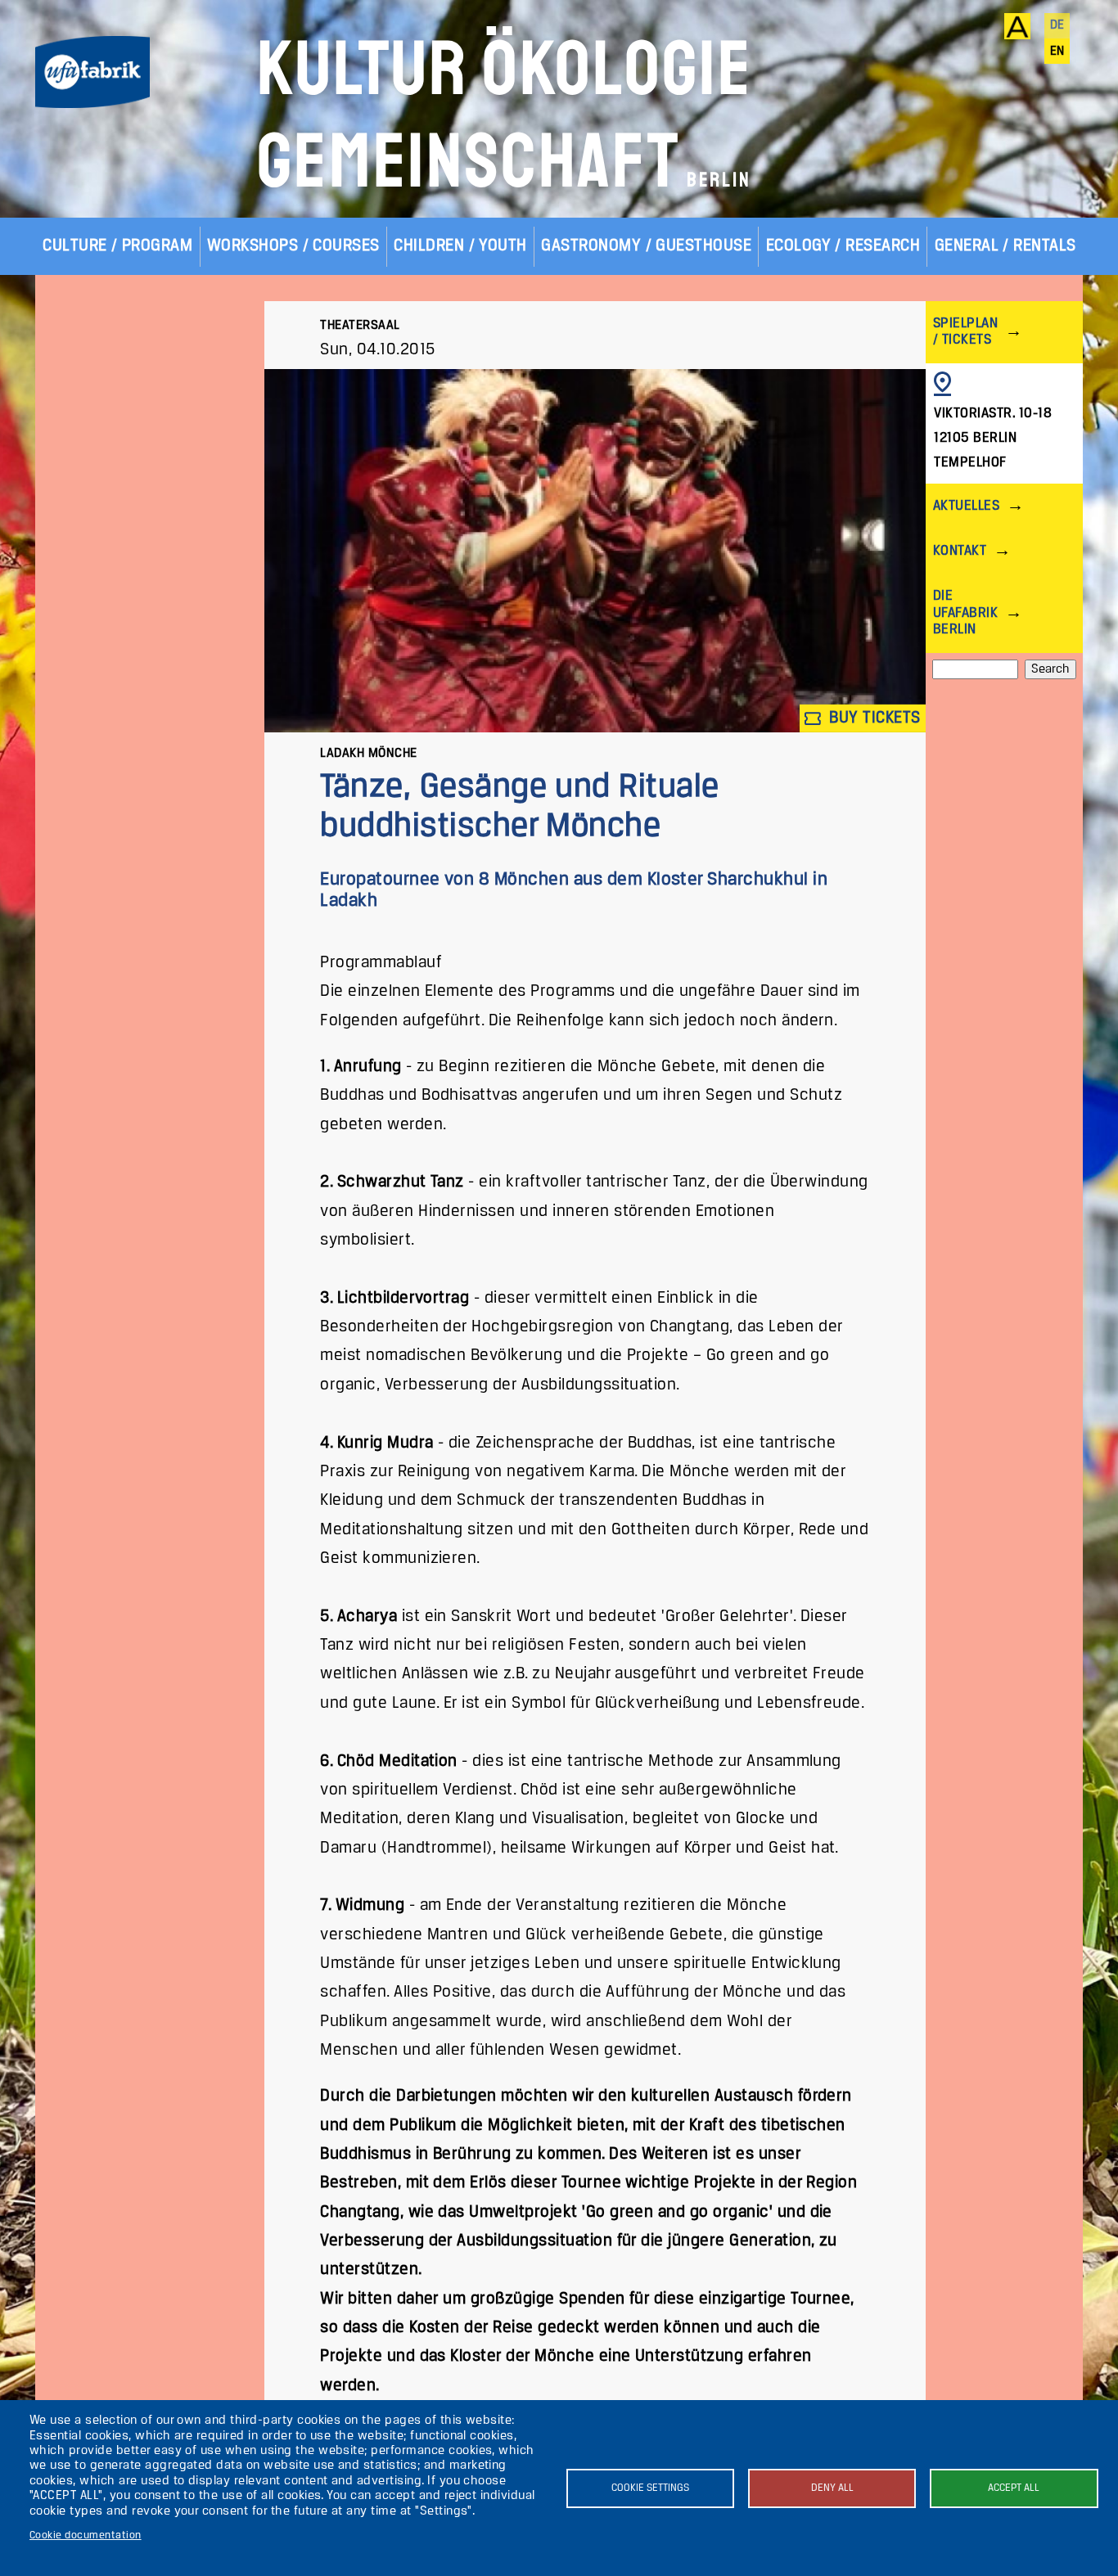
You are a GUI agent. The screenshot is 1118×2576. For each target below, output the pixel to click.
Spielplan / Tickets (965, 332)
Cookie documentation (86, 2535)
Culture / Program (117, 246)
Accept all (1014, 2488)
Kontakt (960, 551)
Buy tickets (873, 718)
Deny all (832, 2488)
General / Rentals (1005, 246)
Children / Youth (460, 246)
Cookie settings (650, 2488)
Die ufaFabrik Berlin (965, 612)
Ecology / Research (843, 246)
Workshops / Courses (293, 246)
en (1057, 52)
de (1057, 25)
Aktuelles (966, 506)
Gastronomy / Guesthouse (646, 246)
